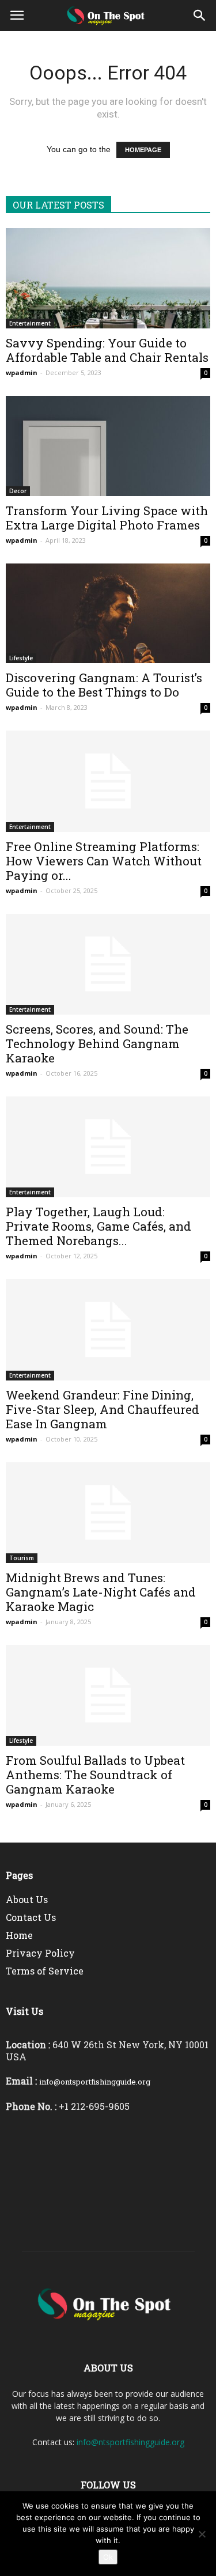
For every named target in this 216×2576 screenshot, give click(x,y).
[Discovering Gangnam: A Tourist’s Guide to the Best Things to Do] (108, 614)
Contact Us (31, 1917)
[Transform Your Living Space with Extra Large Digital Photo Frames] (108, 446)
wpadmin (22, 372)
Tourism (22, 1558)
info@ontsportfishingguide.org (95, 2082)
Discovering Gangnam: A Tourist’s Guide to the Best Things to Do (104, 685)
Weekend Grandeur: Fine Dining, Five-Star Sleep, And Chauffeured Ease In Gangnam (103, 1409)
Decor (18, 491)
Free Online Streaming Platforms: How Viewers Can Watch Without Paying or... (104, 861)
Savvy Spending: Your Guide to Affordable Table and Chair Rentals (107, 350)
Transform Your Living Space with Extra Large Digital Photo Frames (107, 518)
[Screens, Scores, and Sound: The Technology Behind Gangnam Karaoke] (108, 964)
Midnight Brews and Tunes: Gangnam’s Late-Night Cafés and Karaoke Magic (101, 1592)
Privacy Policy (40, 1953)
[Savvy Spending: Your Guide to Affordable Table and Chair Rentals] (108, 278)
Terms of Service (45, 1971)
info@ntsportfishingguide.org (130, 2442)
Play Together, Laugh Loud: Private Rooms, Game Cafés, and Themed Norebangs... (98, 1226)
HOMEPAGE (143, 150)
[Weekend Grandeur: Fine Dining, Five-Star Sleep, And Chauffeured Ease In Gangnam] (108, 1329)
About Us (27, 1899)
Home (19, 1935)
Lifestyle (21, 658)
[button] (200, 16)
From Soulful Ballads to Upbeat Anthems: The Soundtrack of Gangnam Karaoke (95, 1775)
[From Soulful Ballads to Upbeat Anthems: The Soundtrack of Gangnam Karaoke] (108, 1695)
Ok (108, 2557)
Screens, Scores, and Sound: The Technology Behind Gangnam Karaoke (97, 1043)
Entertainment (30, 323)
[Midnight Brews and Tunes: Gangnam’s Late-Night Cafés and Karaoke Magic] (108, 1513)
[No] (202, 2534)
